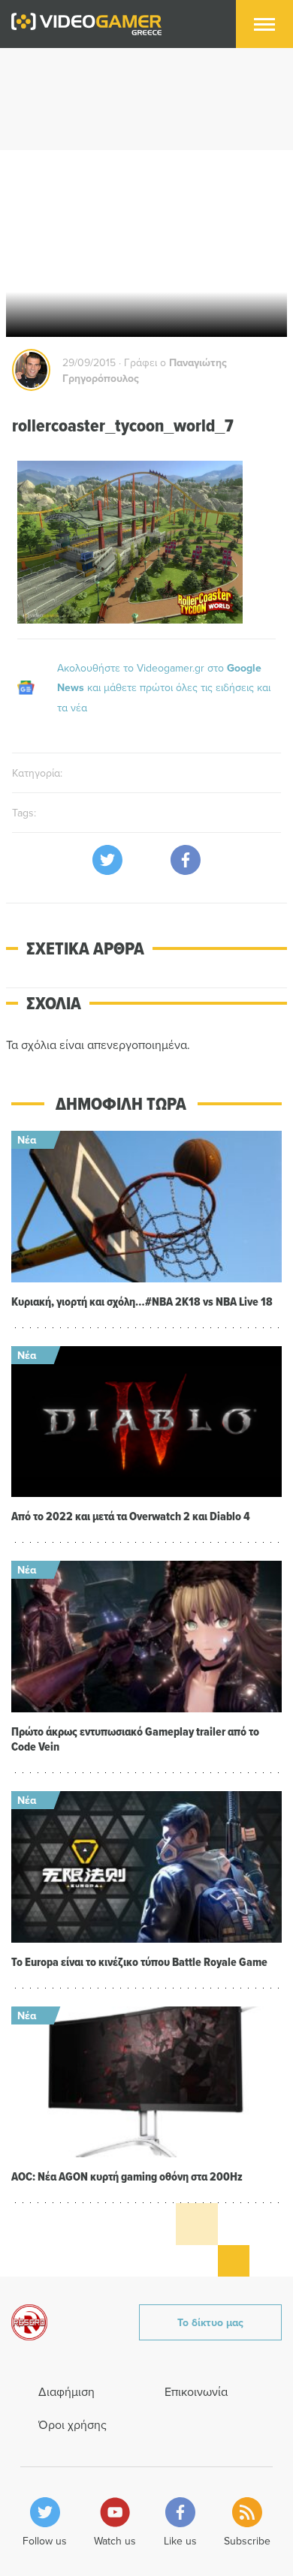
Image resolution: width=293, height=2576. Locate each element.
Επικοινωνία (196, 2391)
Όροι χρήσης (72, 2424)
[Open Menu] (264, 24)
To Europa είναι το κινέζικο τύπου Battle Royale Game (139, 1962)
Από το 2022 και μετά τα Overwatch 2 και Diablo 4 (131, 1516)
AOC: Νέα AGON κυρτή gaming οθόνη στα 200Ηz (127, 2176)
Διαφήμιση (66, 2391)
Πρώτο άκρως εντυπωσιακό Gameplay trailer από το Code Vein (135, 1739)
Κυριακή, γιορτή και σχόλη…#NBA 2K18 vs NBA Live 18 (142, 1302)
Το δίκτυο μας (210, 2322)
